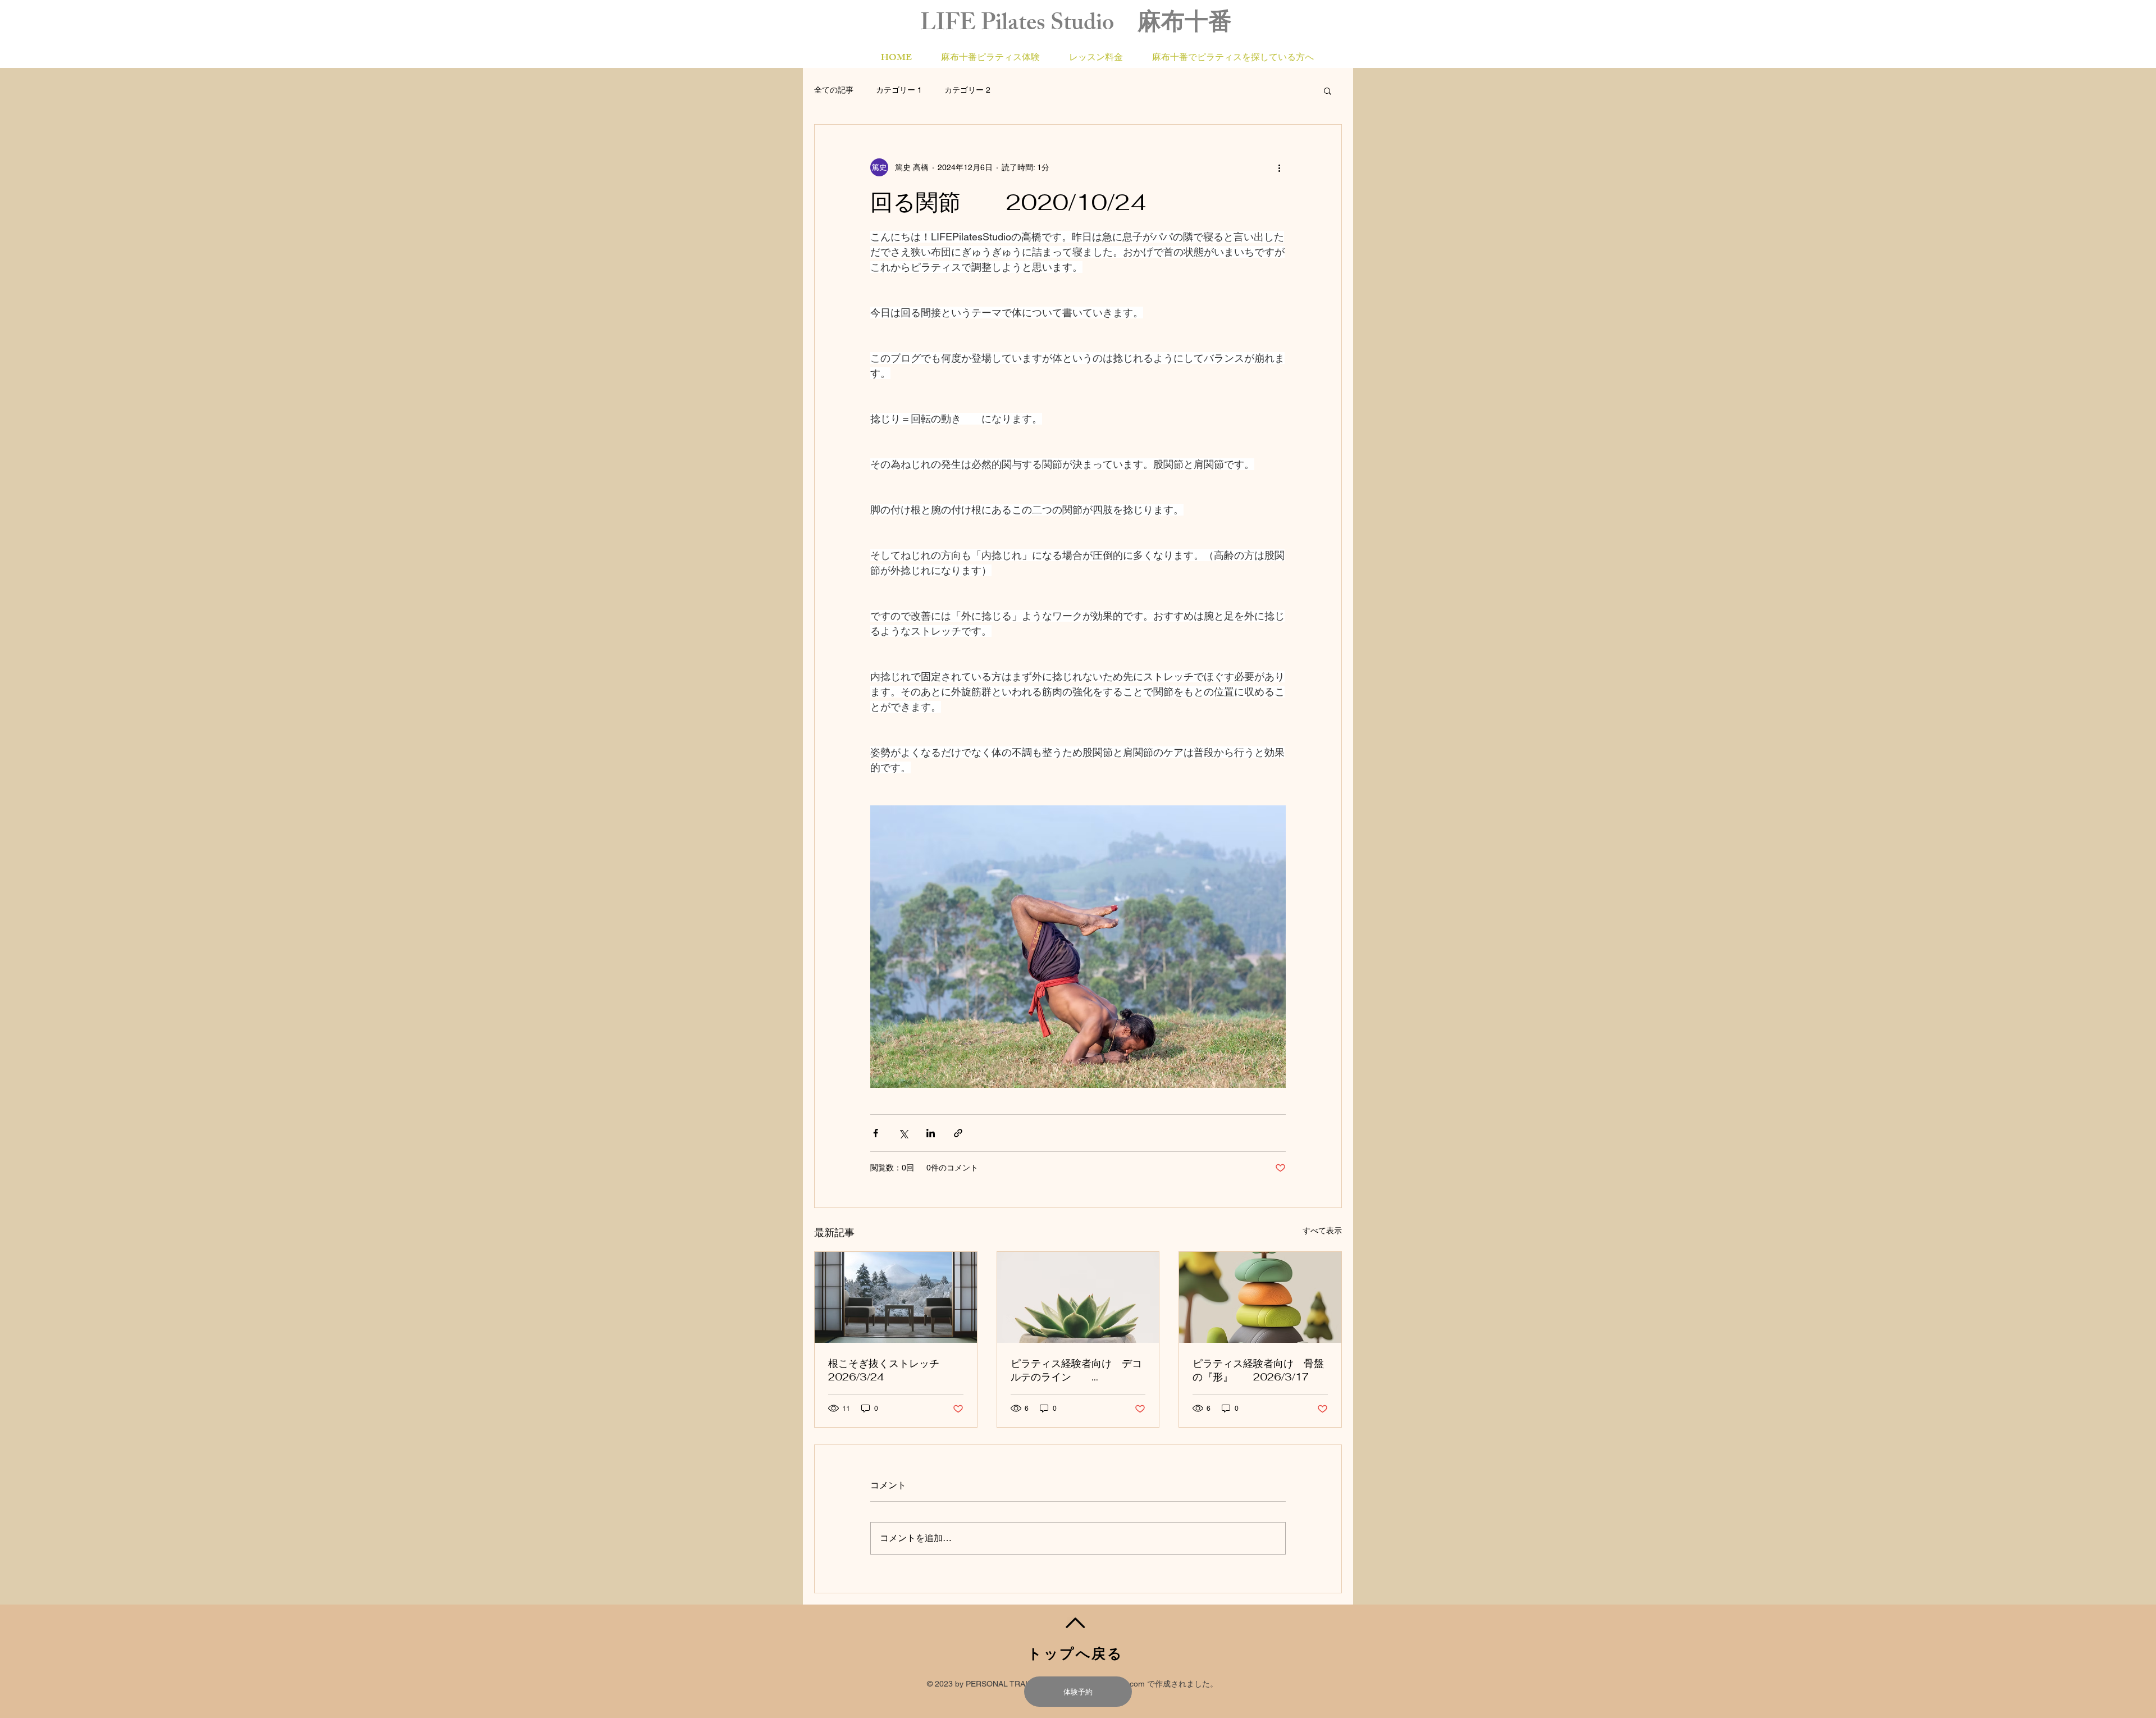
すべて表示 (1322, 1231)
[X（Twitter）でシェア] (903, 1133)
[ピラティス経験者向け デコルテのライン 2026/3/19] (1078, 1297)
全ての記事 (834, 90)
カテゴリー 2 (967, 90)
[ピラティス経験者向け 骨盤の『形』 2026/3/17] (1260, 1297)
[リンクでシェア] (958, 1133)
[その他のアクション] (1279, 167)
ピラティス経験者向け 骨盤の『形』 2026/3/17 (1258, 1370)
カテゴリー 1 (899, 90)
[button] (1328, 90)
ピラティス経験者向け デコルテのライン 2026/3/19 (1076, 1370)
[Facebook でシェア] (876, 1133)
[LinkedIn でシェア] (931, 1133)
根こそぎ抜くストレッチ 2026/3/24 (894, 1370)
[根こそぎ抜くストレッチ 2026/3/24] (896, 1297)
